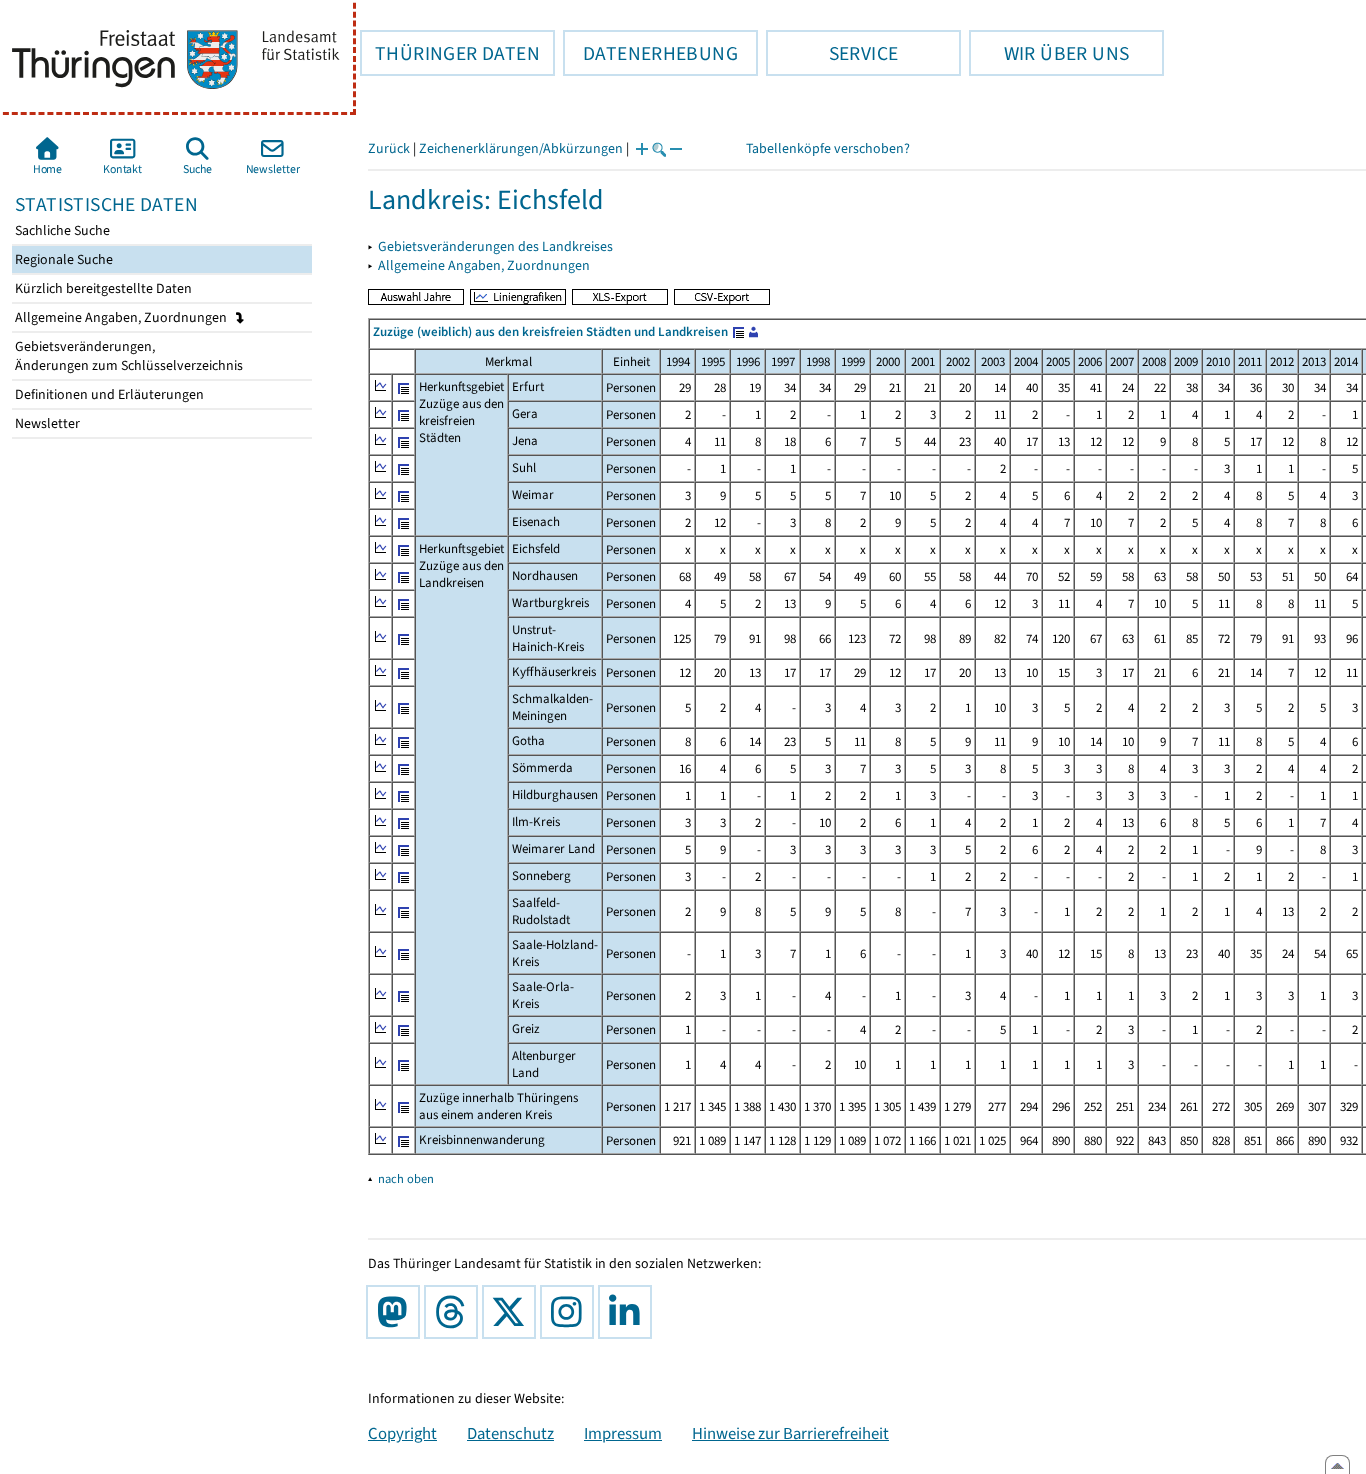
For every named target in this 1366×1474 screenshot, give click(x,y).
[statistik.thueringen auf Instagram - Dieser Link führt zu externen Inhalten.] (571, 1312)
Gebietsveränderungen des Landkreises (495, 246)
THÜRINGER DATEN (450, 53)
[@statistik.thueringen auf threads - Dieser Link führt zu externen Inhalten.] (455, 1312)
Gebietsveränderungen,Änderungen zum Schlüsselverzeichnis (127, 356)
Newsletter (46, 423)
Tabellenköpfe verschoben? (828, 148)
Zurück (389, 148)
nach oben (406, 1178)
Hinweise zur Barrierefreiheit (790, 1433)
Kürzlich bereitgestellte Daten (102, 288)
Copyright (402, 1433)
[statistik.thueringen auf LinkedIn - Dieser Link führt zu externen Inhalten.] (629, 1312)
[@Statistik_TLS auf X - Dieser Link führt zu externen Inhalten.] (513, 1312)
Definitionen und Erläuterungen (108, 394)
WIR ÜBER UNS (1049, 53)
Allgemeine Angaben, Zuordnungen (122, 317)
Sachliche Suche (61, 230)
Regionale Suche (62, 259)
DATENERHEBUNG (650, 53)
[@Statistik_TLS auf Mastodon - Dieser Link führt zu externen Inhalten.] (397, 1312)
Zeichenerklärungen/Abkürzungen (521, 148)
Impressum (623, 1433)
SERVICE (832, 53)
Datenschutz (510, 1433)
